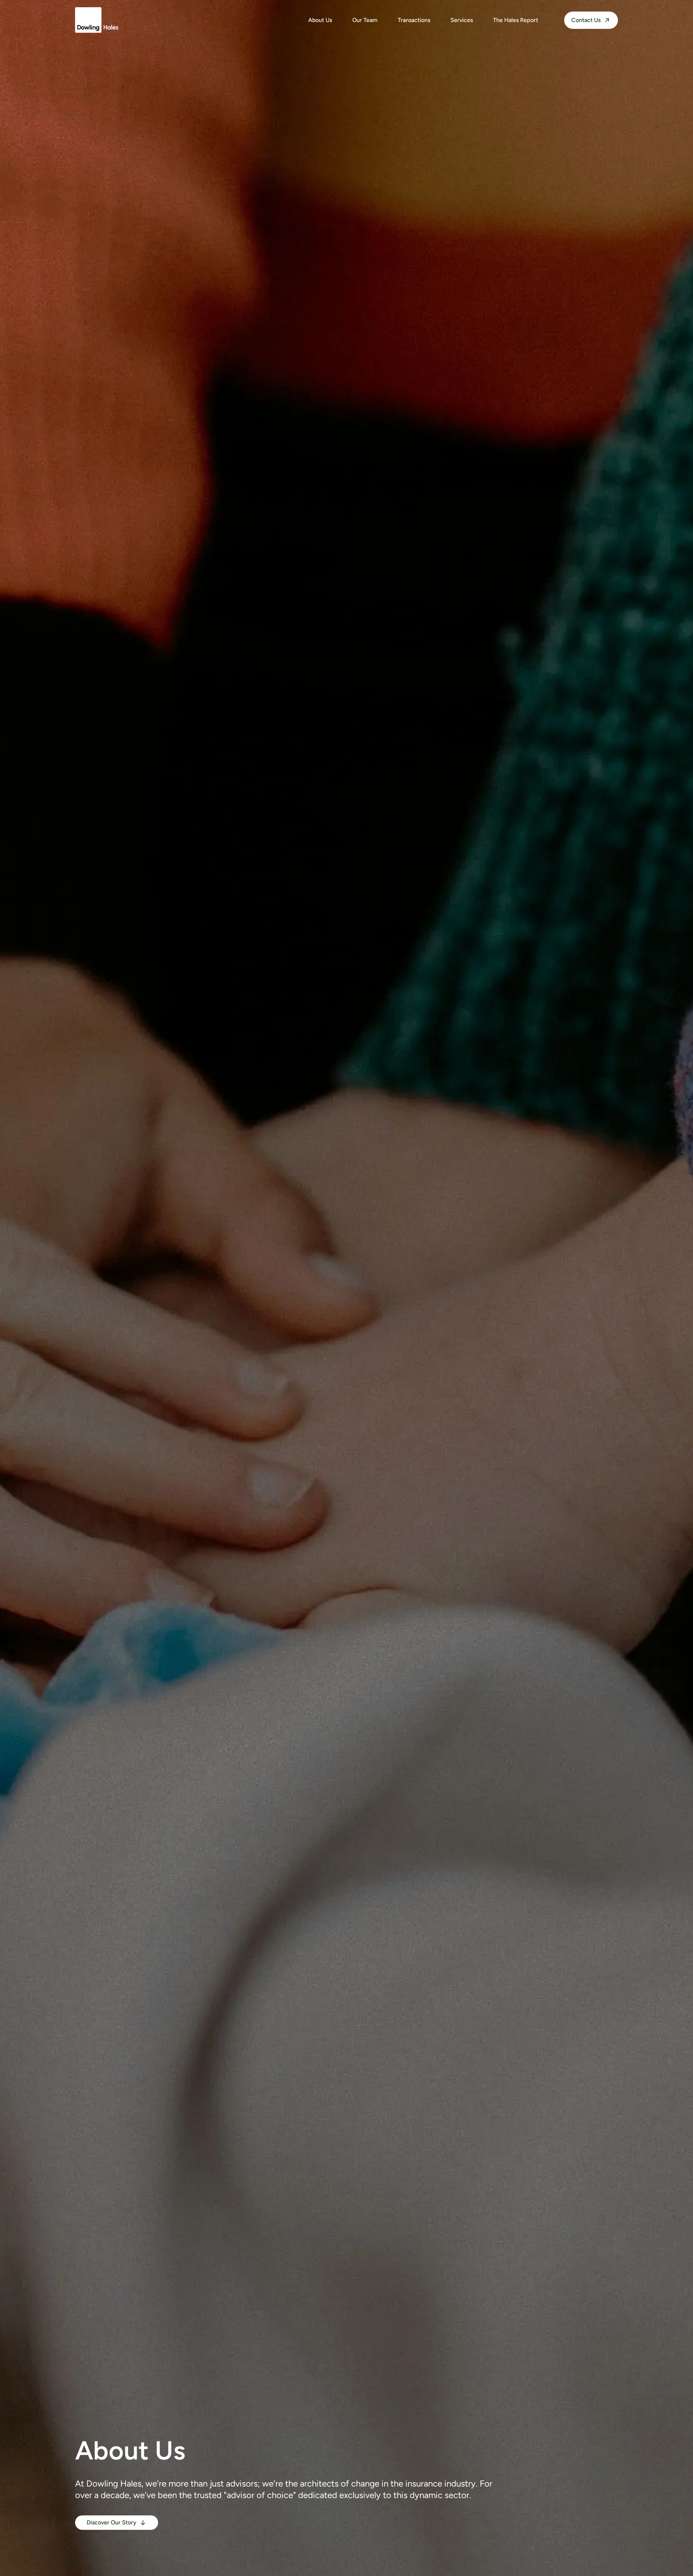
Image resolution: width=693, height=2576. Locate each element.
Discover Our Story (112, 2522)
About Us (320, 20)
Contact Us (586, 20)
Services (462, 20)
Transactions (414, 20)
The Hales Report (516, 20)
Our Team (365, 20)
